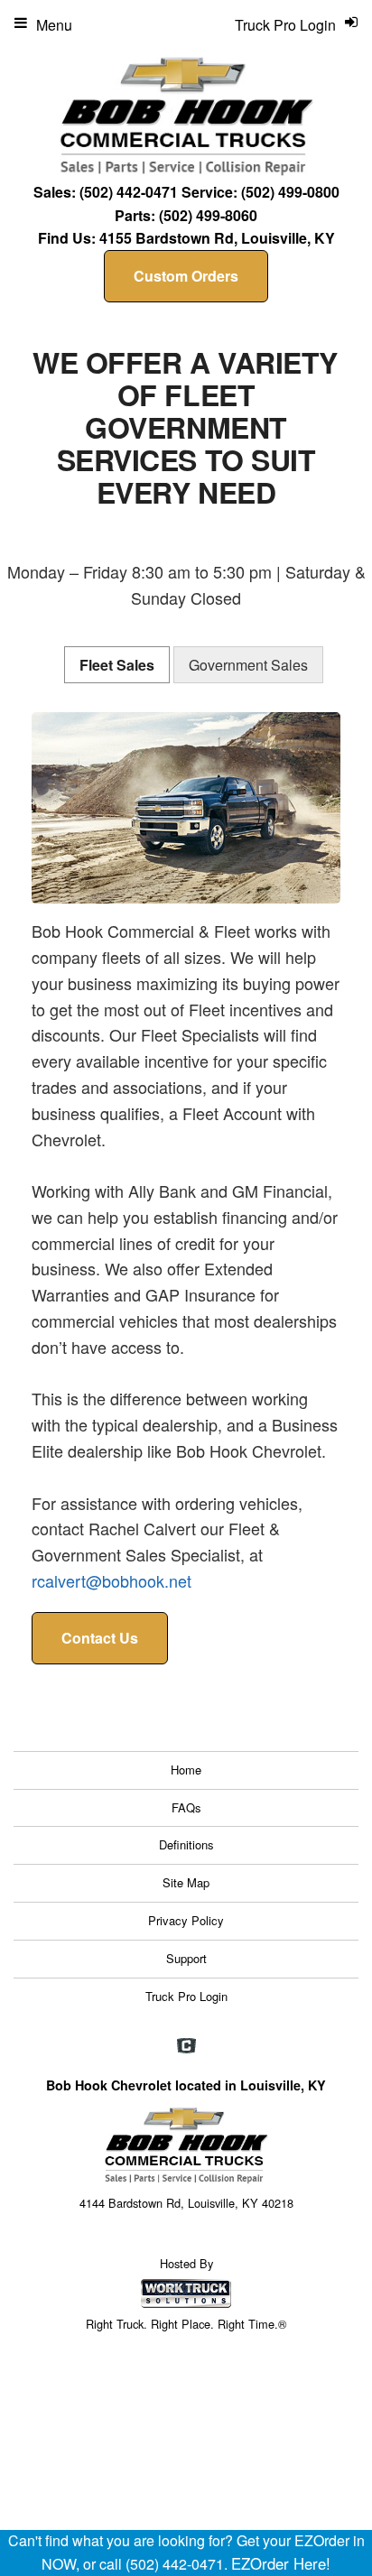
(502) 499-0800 (290, 192)
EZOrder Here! (281, 2563)
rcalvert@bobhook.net (112, 1580)
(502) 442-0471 (129, 192)
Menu (54, 25)
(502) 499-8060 (208, 215)
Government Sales (248, 665)
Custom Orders (186, 276)
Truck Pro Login (186, 1996)
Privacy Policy (186, 1920)
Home (186, 1770)
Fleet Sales (117, 665)
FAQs (186, 1807)
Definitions (186, 1844)
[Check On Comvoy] (186, 2047)
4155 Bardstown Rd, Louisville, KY (217, 238)
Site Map (186, 1882)
